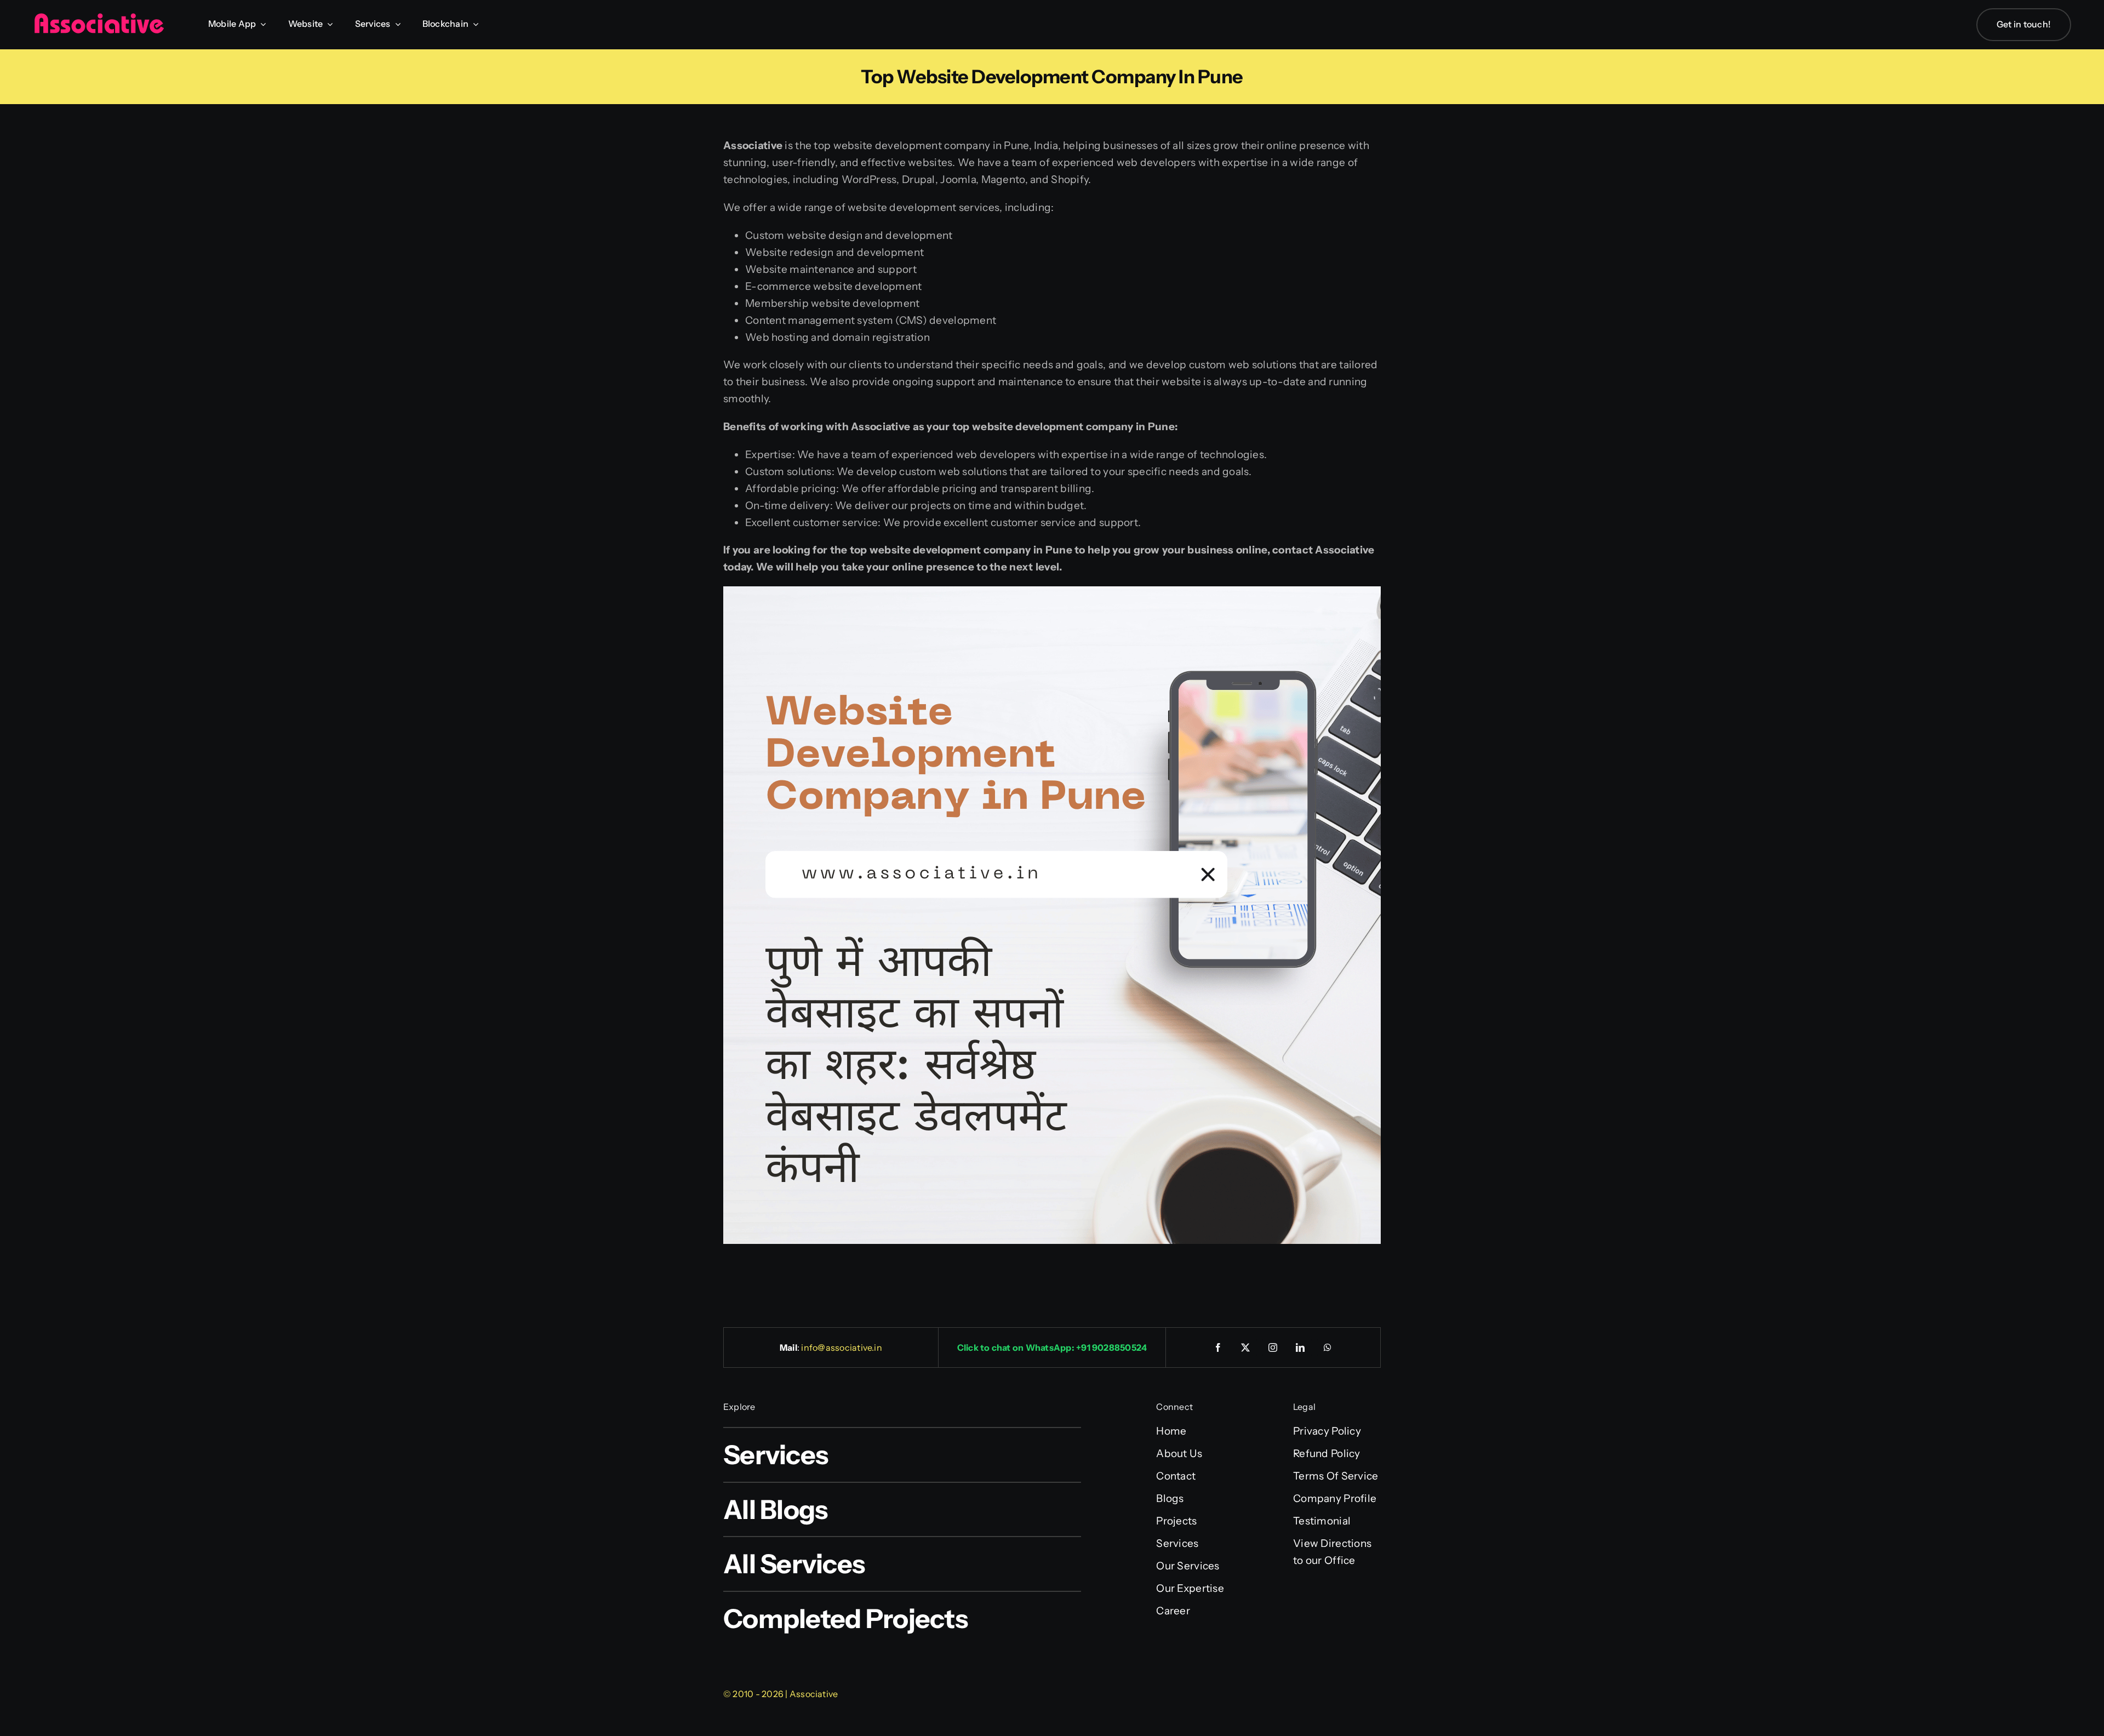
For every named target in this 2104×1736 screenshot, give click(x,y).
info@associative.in (842, 1347)
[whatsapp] (1328, 1347)
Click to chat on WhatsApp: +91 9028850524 (1052, 1347)
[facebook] (1219, 1347)
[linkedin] (1301, 1347)
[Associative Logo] (99, 18)
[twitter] (1246, 1347)
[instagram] (1273, 1347)
